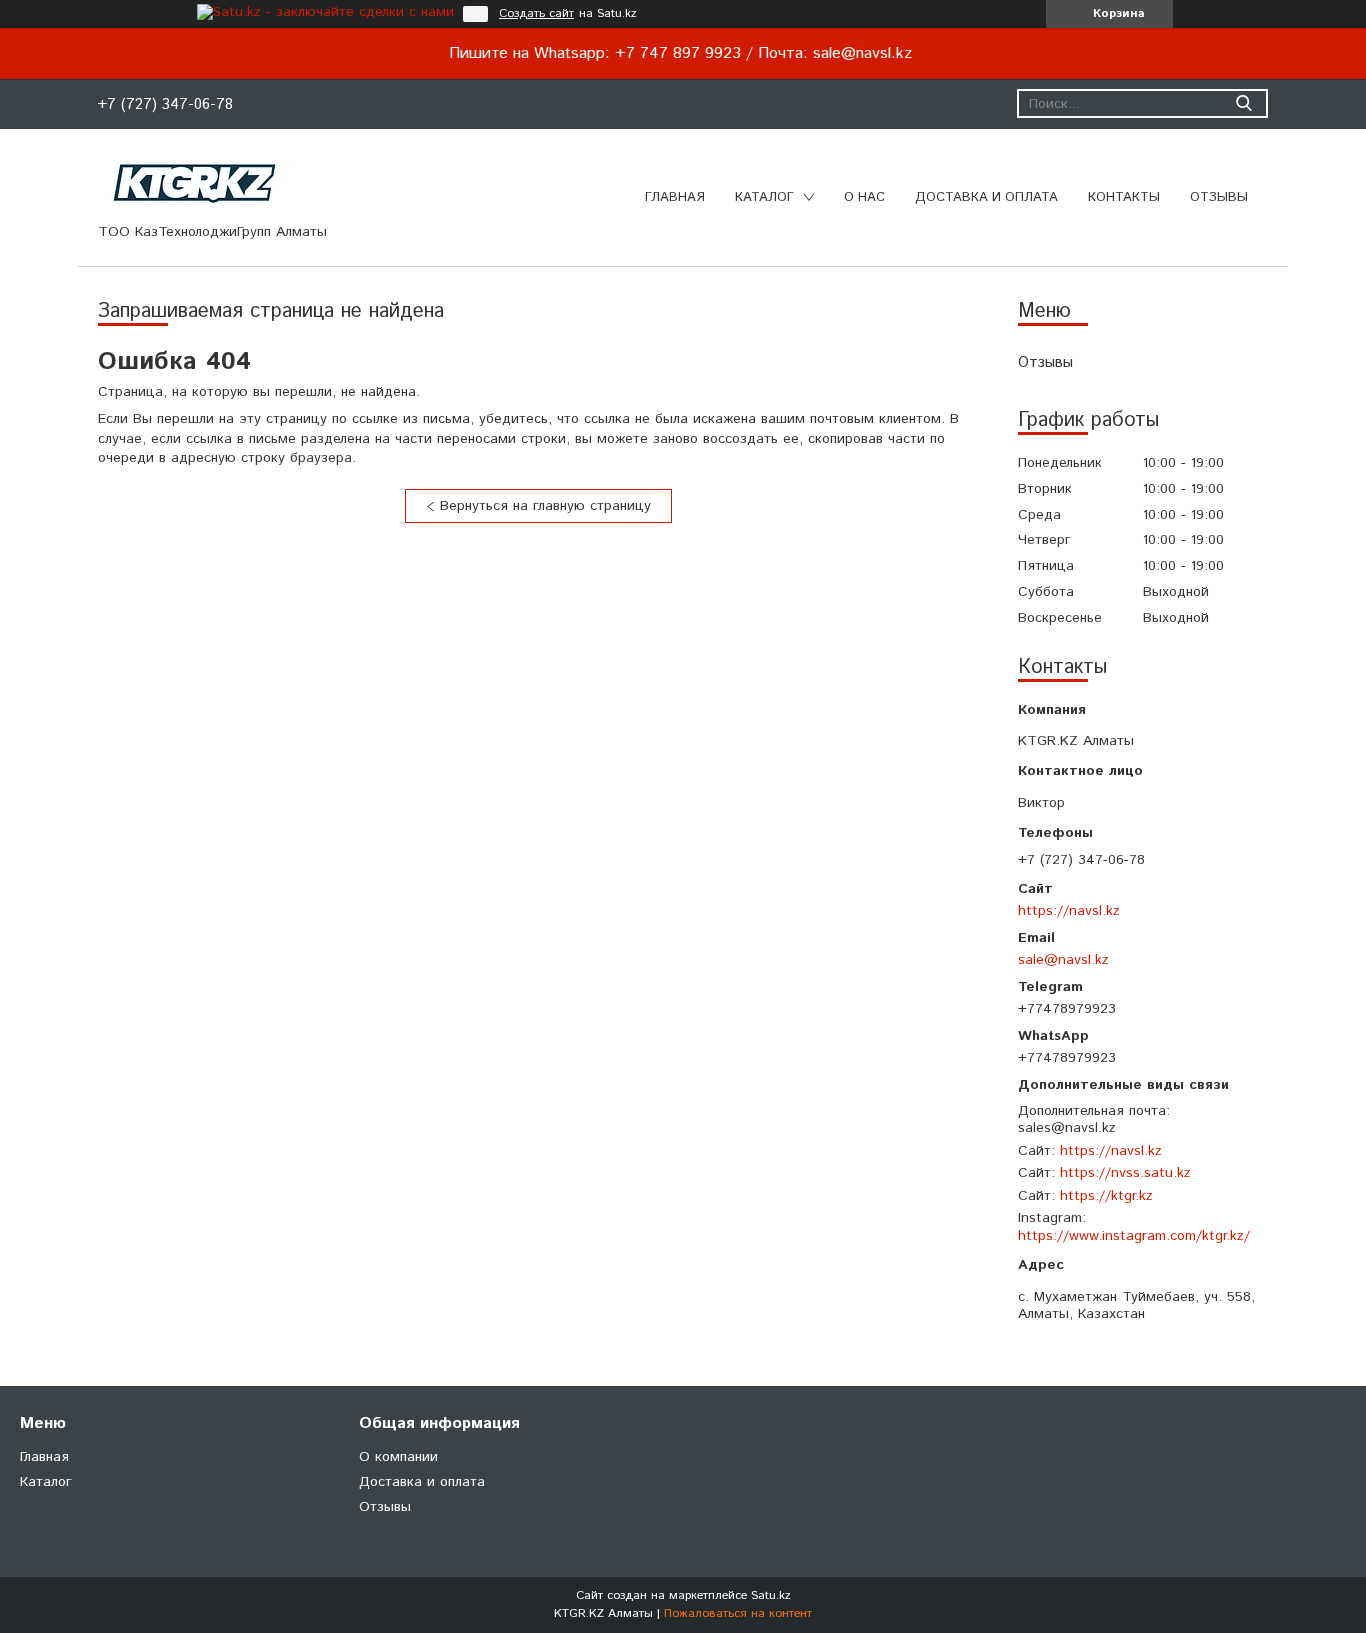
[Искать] (1243, 103)
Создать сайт (536, 14)
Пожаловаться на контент (738, 1613)
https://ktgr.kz (1106, 1196)
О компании (398, 1457)
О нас (864, 197)
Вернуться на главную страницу (545, 506)
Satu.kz (771, 1595)
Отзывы (1219, 197)
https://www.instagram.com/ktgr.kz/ (1134, 1236)
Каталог (764, 197)
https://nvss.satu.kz (1125, 1173)
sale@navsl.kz (1063, 959)
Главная (675, 197)
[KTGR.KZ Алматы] (195, 183)
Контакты (1124, 197)
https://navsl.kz (1069, 910)
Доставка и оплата (986, 197)
